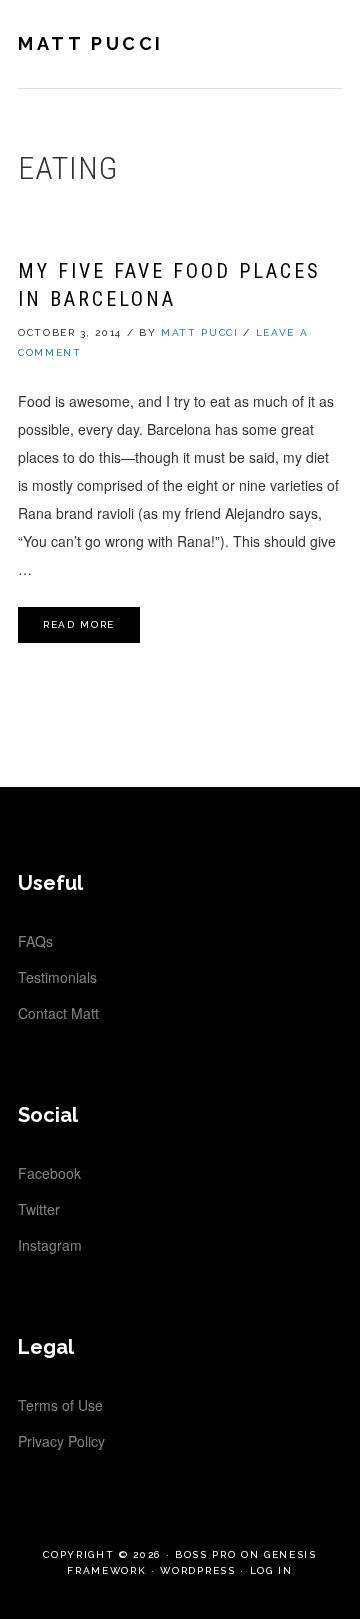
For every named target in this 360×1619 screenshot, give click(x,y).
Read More (79, 624)
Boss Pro (205, 1554)
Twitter (39, 1209)
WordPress (197, 1570)
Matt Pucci (91, 43)
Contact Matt (58, 1013)
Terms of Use (60, 1405)
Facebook (49, 1173)
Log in (271, 1570)
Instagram (50, 1245)
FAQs (35, 941)
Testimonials (57, 977)
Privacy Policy (61, 1441)
